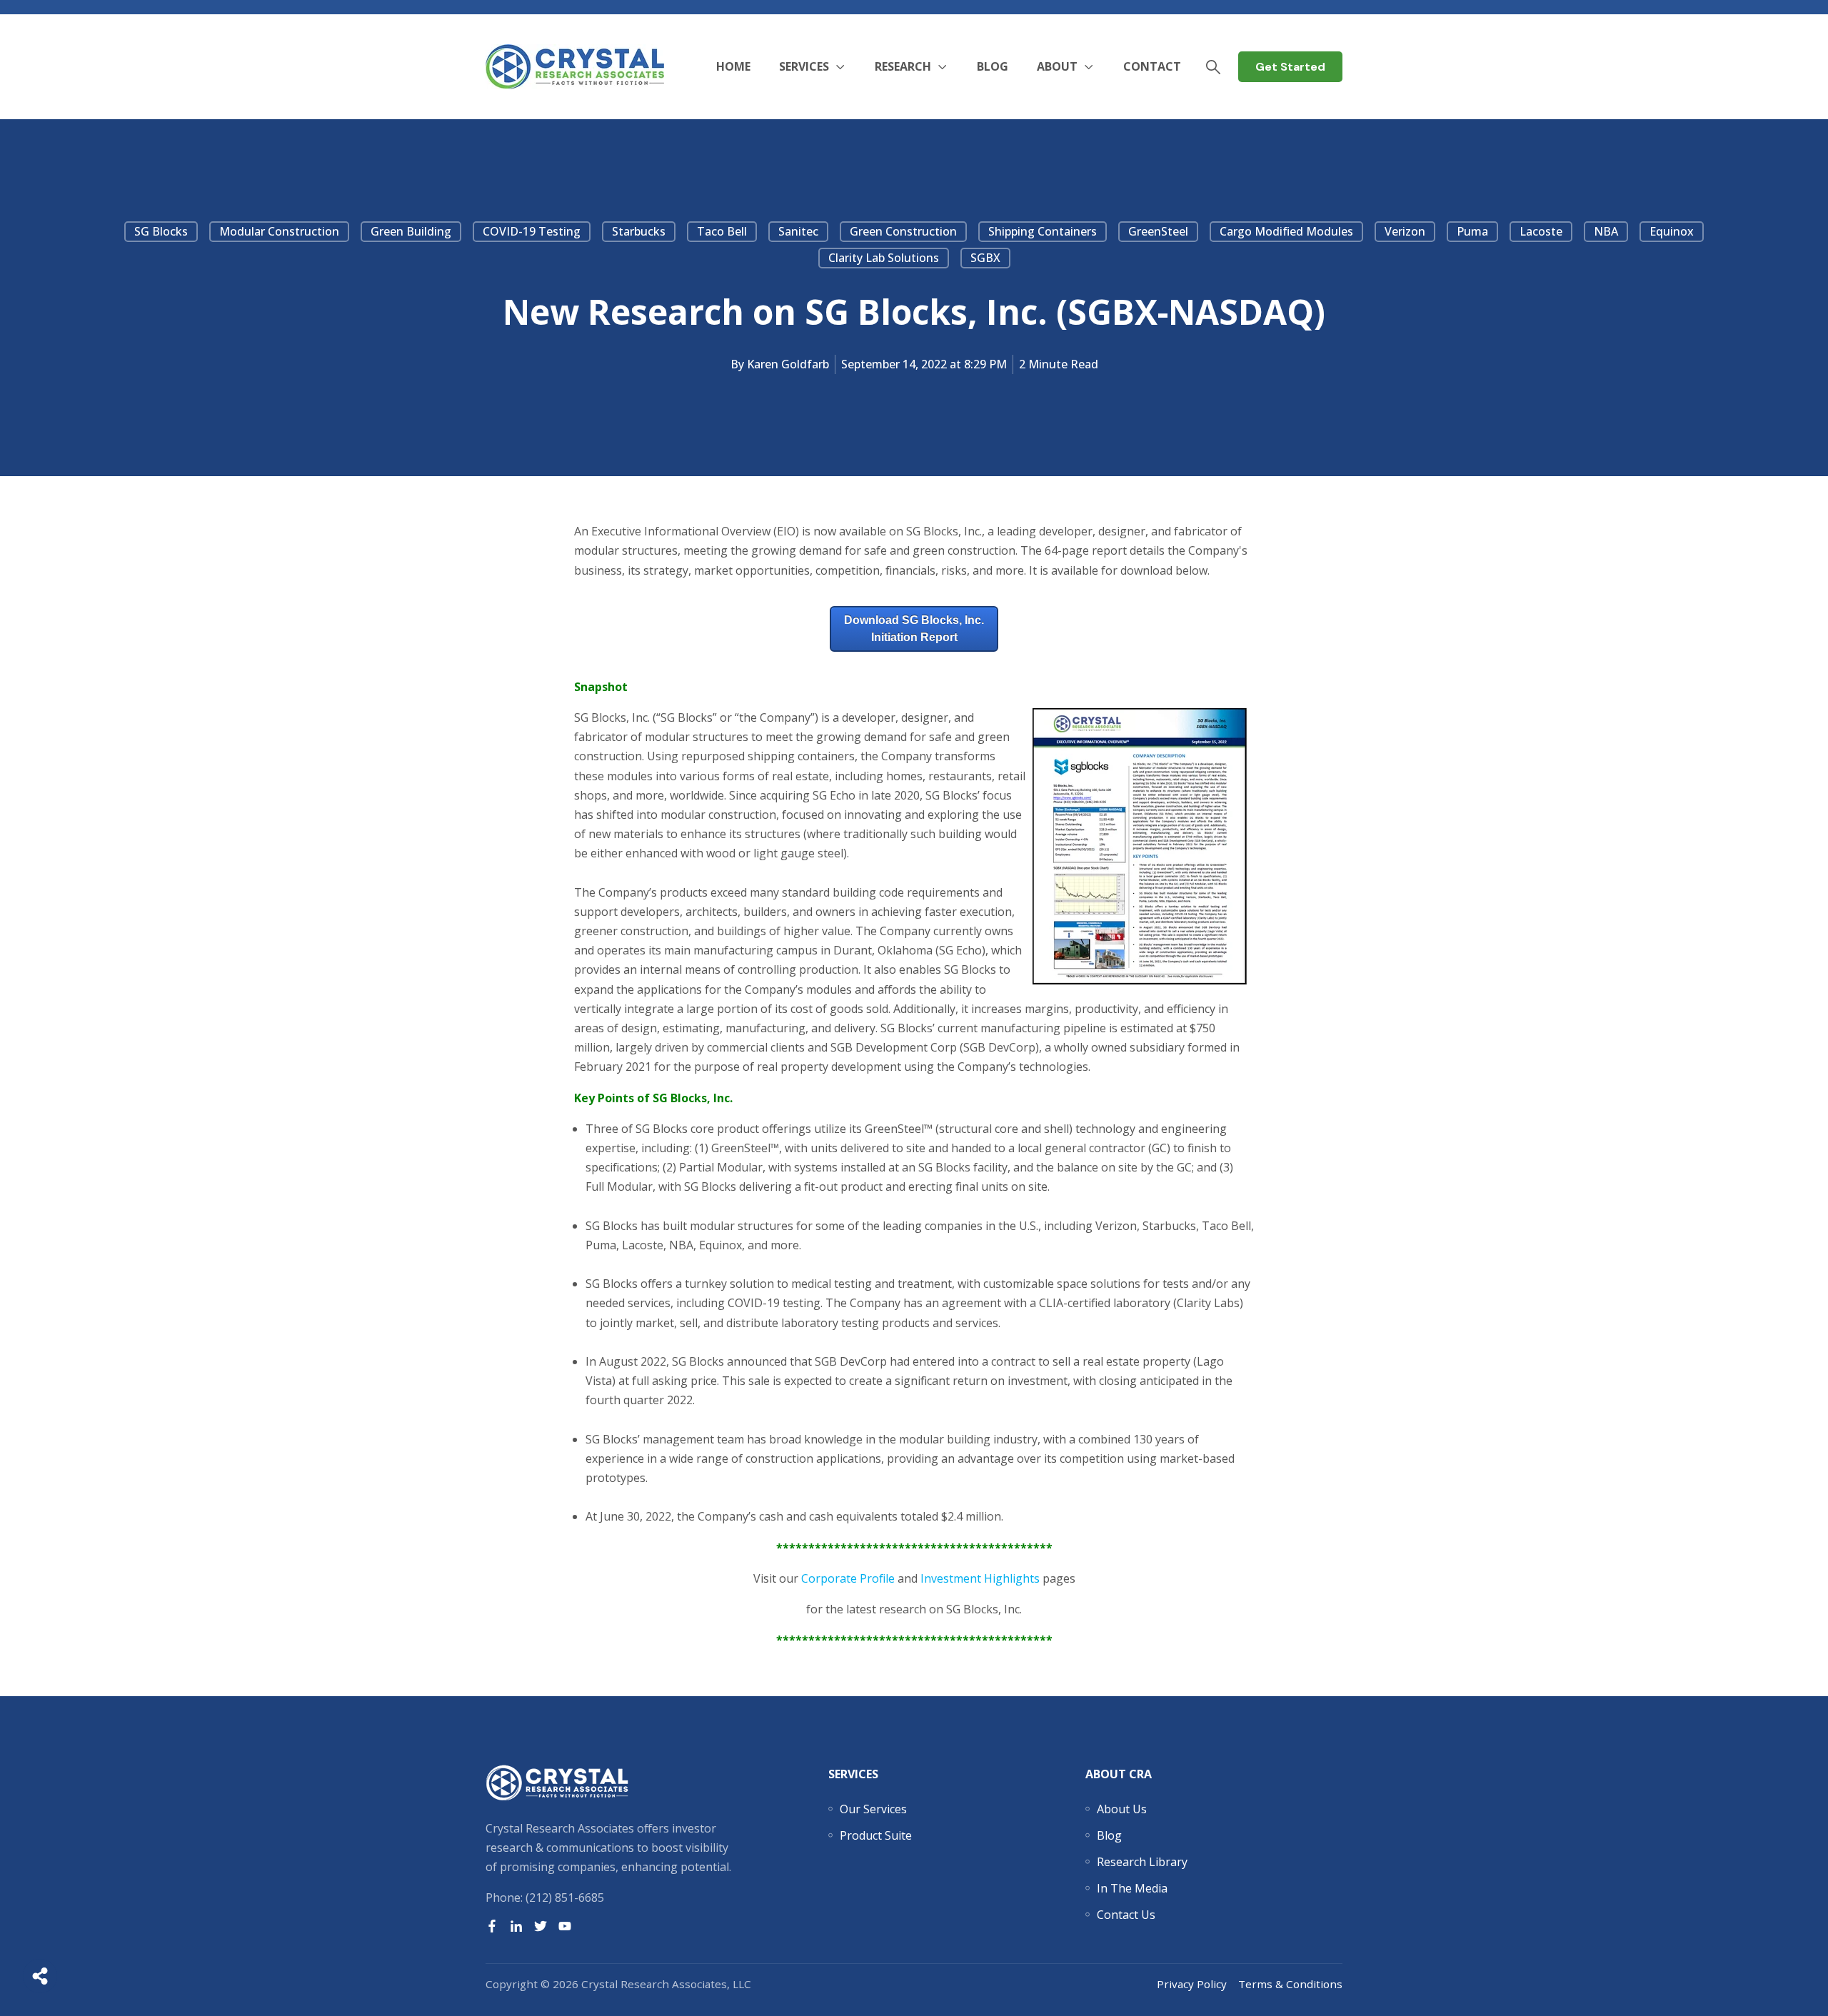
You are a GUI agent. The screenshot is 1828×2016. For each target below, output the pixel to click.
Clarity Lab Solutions (884, 258)
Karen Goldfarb (788, 364)
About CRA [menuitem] (1119, 1774)
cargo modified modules (1286, 231)
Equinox (1672, 231)
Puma (1472, 231)
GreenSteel (1158, 231)
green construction (903, 231)
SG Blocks (161, 231)
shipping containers (1043, 231)
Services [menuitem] (853, 1774)
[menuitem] (873, 1809)
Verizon (1405, 231)
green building (411, 231)
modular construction (279, 231)
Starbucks (639, 231)
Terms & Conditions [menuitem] (1290, 1984)
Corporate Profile (848, 1578)
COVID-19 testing (532, 231)
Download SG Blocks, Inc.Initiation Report (914, 629)
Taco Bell (722, 231)
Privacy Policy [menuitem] (1192, 1984)
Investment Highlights (980, 1578)
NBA (1606, 231)
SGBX (985, 258)
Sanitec (798, 231)
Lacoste (1541, 231)
